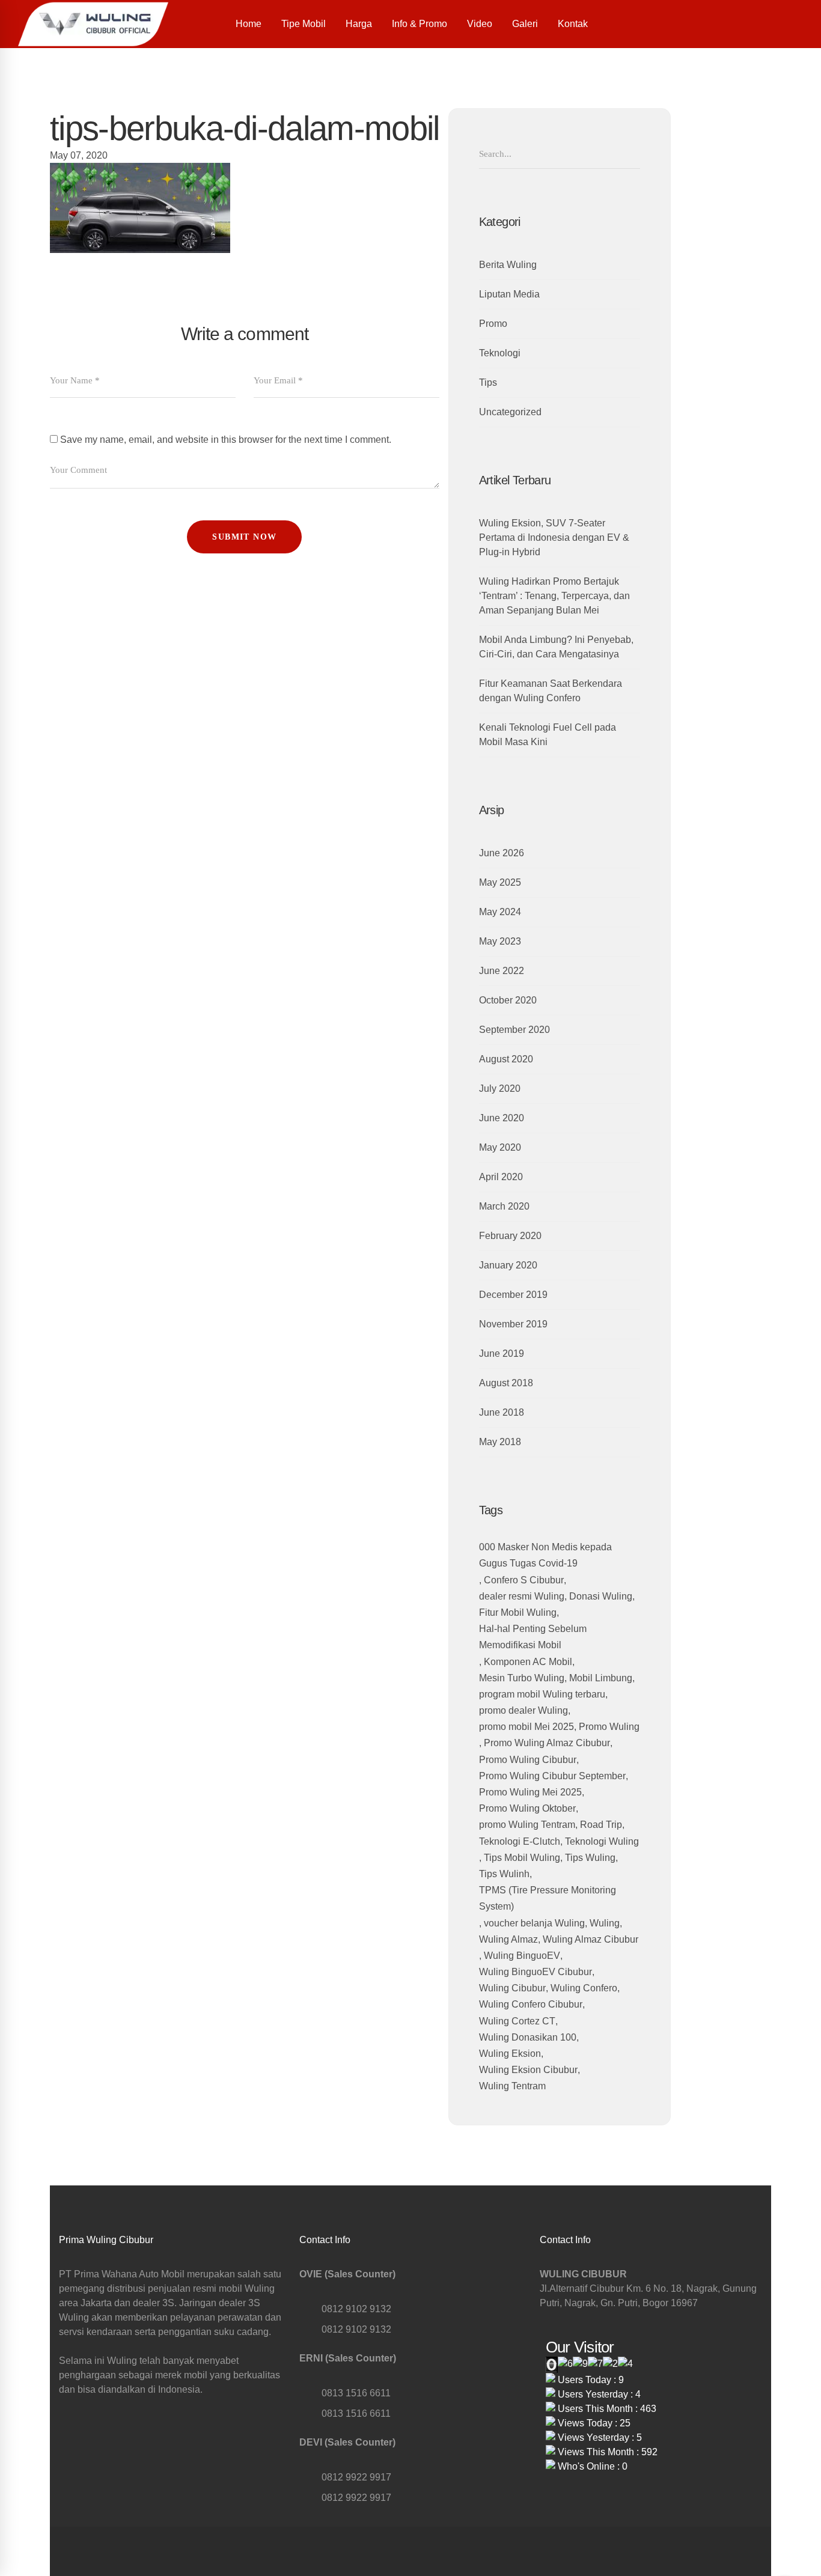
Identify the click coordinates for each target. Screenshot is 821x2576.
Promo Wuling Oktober (527, 1808)
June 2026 (502, 853)
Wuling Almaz (508, 1939)
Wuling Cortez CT (517, 2021)
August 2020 (506, 1059)
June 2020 (502, 1118)
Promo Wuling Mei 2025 (530, 1792)
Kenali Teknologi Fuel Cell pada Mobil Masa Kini (548, 735)
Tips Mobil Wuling (522, 1858)
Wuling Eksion (510, 2054)
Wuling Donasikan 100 (528, 2037)
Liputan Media (509, 294)
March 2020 (504, 1206)
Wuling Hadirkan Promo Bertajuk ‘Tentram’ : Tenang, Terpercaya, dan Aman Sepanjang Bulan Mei (554, 596)
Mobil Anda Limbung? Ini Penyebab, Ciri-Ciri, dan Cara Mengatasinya (556, 647)
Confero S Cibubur (524, 1580)
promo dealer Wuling (523, 1710)
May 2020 (500, 1147)
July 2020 (500, 1089)
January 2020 (508, 1265)
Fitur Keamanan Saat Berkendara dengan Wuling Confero (551, 691)
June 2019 (502, 1353)
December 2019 (513, 1295)
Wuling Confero (584, 1988)
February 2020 (510, 1236)
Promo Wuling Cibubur (528, 1760)
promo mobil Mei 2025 (526, 1727)
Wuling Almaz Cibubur (591, 1939)
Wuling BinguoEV (522, 1956)
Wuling (605, 1923)
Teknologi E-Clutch (520, 1841)
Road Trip (601, 1825)
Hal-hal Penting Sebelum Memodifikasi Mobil (533, 1637)
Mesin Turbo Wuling (522, 1678)
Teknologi (500, 353)
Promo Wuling (609, 1727)
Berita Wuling (508, 265)
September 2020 (514, 1030)
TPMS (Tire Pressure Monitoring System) (548, 1898)
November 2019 (513, 1324)
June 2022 (502, 971)
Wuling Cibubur (512, 1988)
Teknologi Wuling (602, 1841)
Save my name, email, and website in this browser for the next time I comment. (226, 440)
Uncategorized (510, 412)
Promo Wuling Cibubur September (552, 1776)
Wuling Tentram (512, 2086)
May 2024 (500, 912)
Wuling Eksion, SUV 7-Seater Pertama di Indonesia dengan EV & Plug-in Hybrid (554, 537)
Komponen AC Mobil (528, 1662)
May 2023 (500, 941)
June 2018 (502, 1412)
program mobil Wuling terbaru (542, 1694)
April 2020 (501, 1177)
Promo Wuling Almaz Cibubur (547, 1743)
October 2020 (508, 1000)
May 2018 (500, 1442)
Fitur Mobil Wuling (518, 1612)
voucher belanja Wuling (534, 1923)
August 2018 (506, 1383)
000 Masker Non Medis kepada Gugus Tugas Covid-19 (545, 1555)
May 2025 (500, 882)
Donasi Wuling (601, 1596)
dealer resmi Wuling (522, 1596)
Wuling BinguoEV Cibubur (536, 1972)
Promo (493, 324)
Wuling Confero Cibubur (531, 2004)
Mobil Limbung (601, 1678)
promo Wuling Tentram (527, 1825)
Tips (488, 382)
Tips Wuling (590, 1858)
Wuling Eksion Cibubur (528, 2070)
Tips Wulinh (504, 1874)
